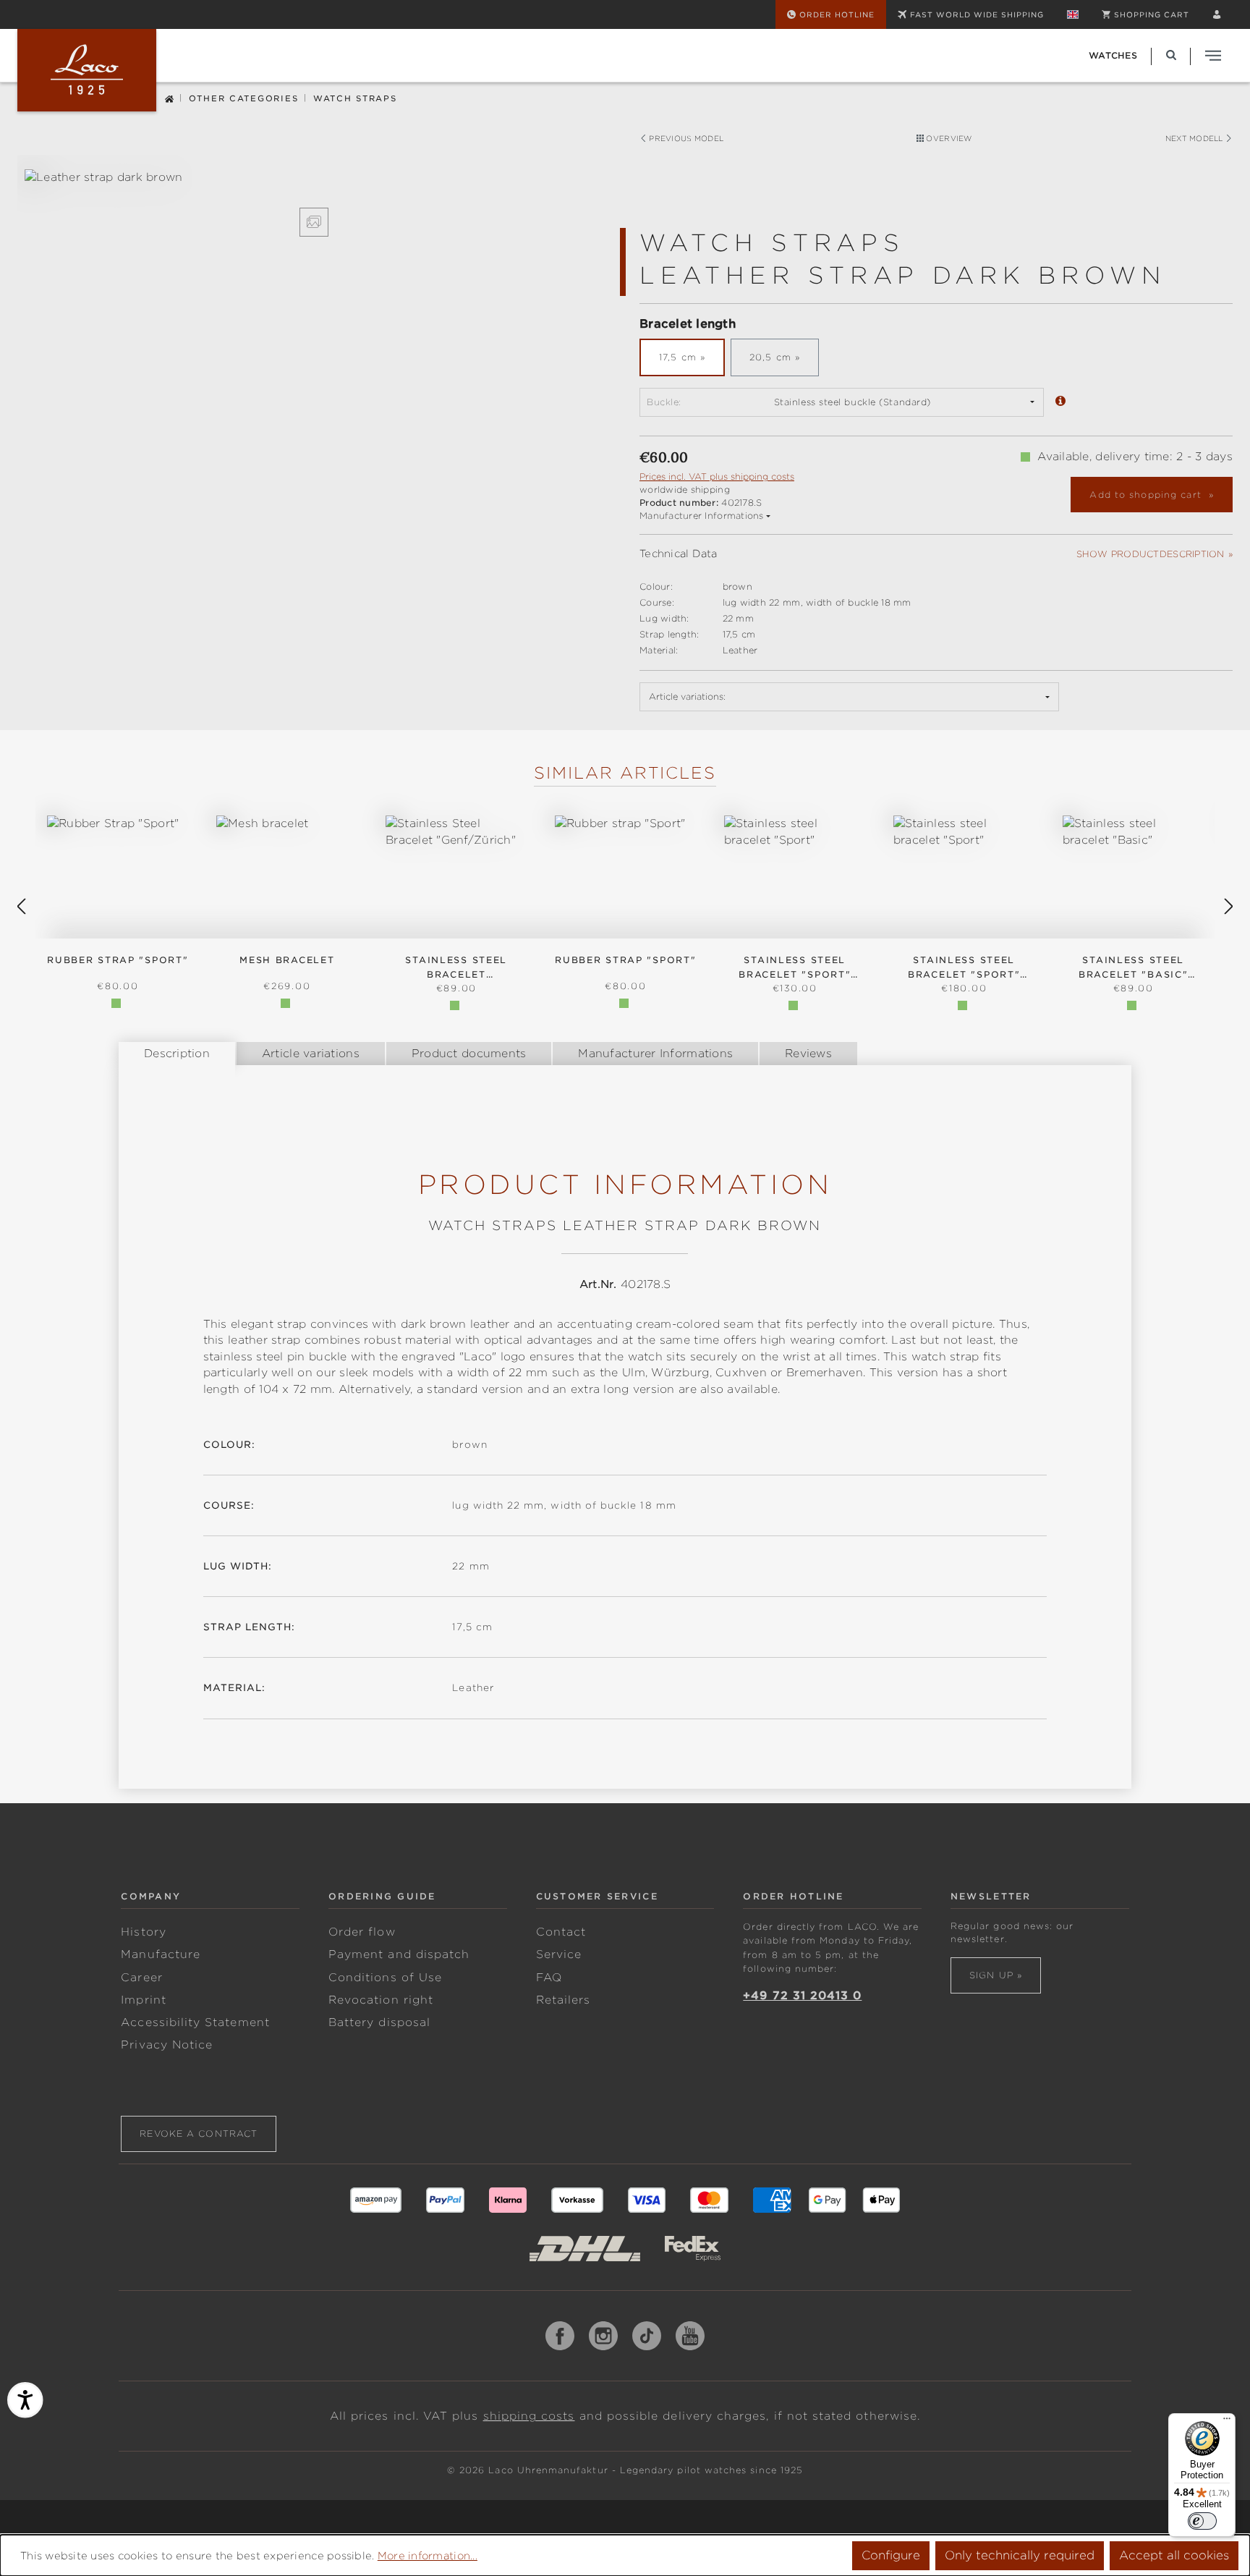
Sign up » (996, 1975)
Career (141, 1978)
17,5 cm (678, 357)
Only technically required (1020, 2555)
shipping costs (529, 2416)
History (143, 1932)
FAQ (549, 1978)
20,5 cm (770, 357)
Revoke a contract (199, 2134)
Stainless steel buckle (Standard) (853, 402)
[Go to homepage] (87, 70)
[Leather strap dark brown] (314, 178)
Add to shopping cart (1147, 495)
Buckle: (664, 402)
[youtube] (690, 2336)
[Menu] (1227, 2422)
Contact (561, 1932)
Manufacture (161, 1954)
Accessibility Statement (195, 2022)
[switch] (1202, 2521)
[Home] (169, 97)
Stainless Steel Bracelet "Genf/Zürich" (456, 968)
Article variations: (687, 696)
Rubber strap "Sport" (625, 960)
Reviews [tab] (808, 1054)
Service (559, 1954)
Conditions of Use (385, 1978)
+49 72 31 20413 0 (802, 1996)
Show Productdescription (1151, 554)
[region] (314, 203)
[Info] (1060, 402)
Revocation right (381, 2000)
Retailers (564, 2000)
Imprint (143, 2000)
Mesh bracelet (287, 960)
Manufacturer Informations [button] (702, 516)
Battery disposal (379, 2022)
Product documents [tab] (469, 1054)
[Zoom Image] (314, 222)
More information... (428, 2556)
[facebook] (560, 2336)
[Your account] (1217, 14)
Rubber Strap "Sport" (118, 960)
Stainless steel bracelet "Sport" (795, 967)
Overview (948, 138)
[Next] (1229, 907)
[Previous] (21, 907)
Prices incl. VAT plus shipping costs (717, 476)
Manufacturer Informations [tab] (655, 1054)
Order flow (362, 1932)
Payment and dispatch (399, 1954)
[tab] (177, 1054)
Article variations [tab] (311, 1054)
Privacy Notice (167, 2045)
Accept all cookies (1174, 2555)
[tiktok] (647, 2336)
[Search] (1171, 55)
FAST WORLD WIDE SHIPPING (977, 14)
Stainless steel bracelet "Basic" (1133, 967)
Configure (891, 2555)
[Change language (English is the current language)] (1073, 14)
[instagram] (603, 2336)
